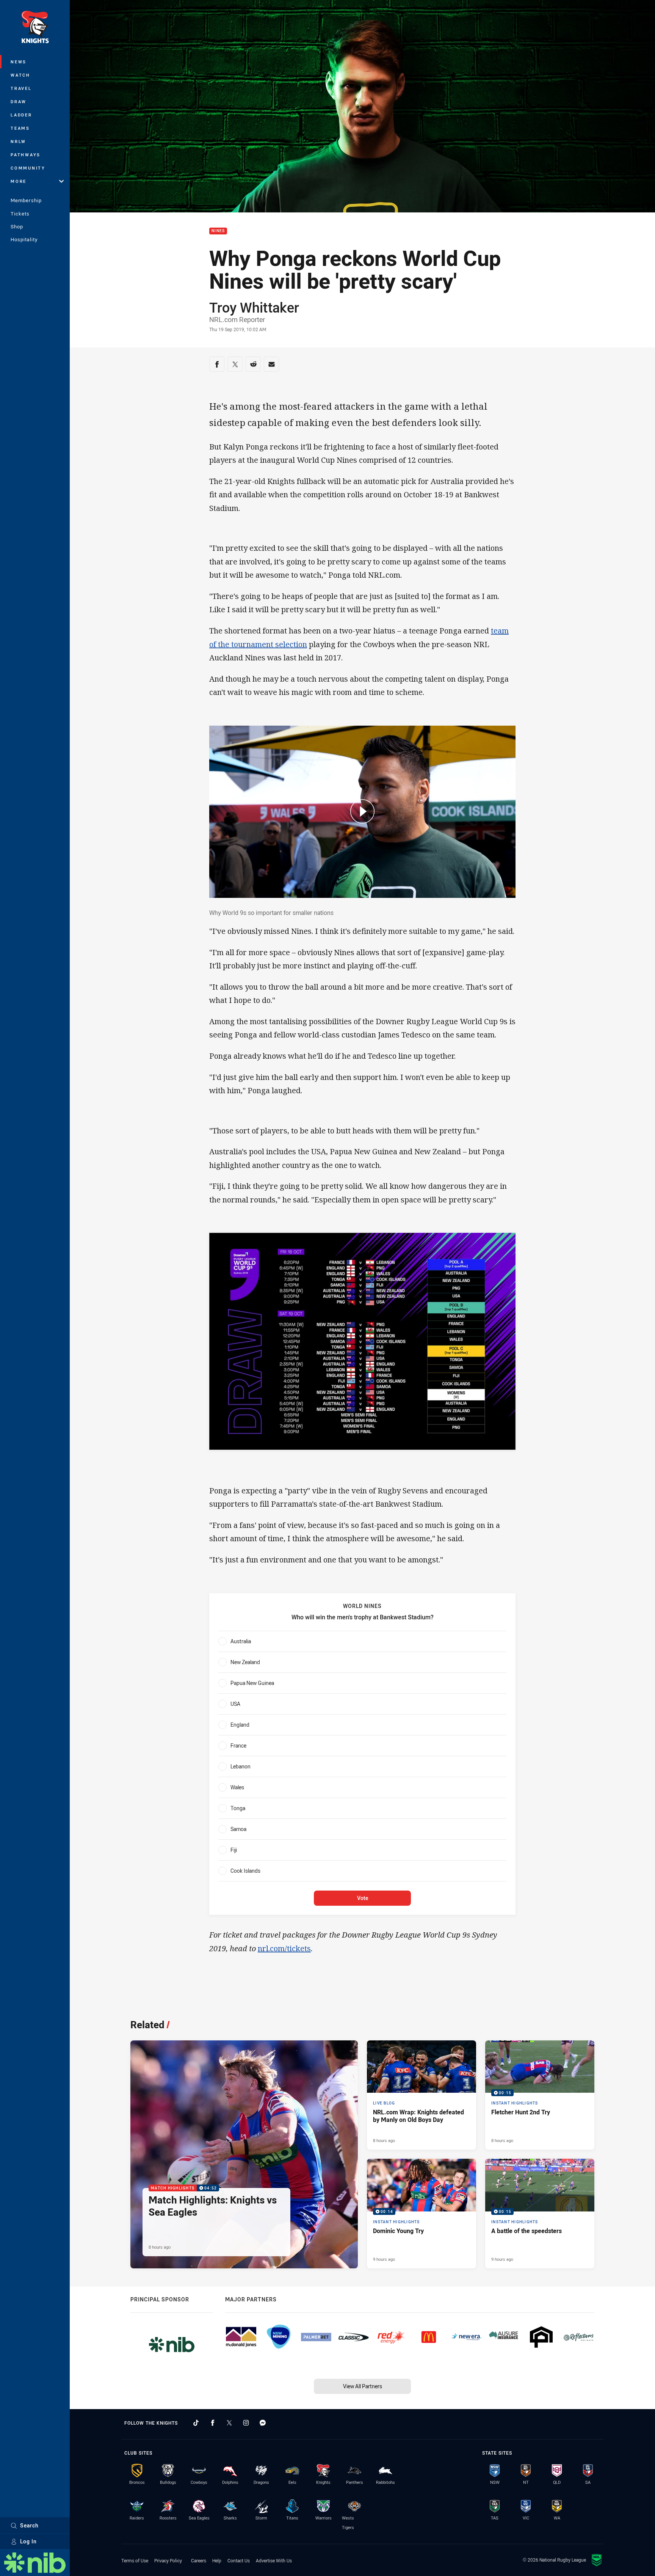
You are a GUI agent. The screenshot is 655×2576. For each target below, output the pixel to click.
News (19, 62)
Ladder (21, 115)
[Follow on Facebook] (213, 2423)
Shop (17, 226)
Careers (199, 2560)
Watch (20, 75)
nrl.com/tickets (284, 1948)
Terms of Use (135, 2560)
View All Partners (363, 2386)
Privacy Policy (168, 2560)
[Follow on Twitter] (229, 2423)
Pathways (26, 155)
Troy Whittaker (254, 307)
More (19, 181)
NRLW (18, 141)
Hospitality (24, 239)
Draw (19, 101)
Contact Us (239, 2560)
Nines (218, 231)
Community (28, 168)
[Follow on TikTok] (196, 2423)
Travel (21, 88)
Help (217, 2560)
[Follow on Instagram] (246, 2423)
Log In (28, 2541)
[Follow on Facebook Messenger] (263, 2423)
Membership (26, 200)
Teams (20, 128)
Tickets (20, 214)
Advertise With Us (274, 2560)
